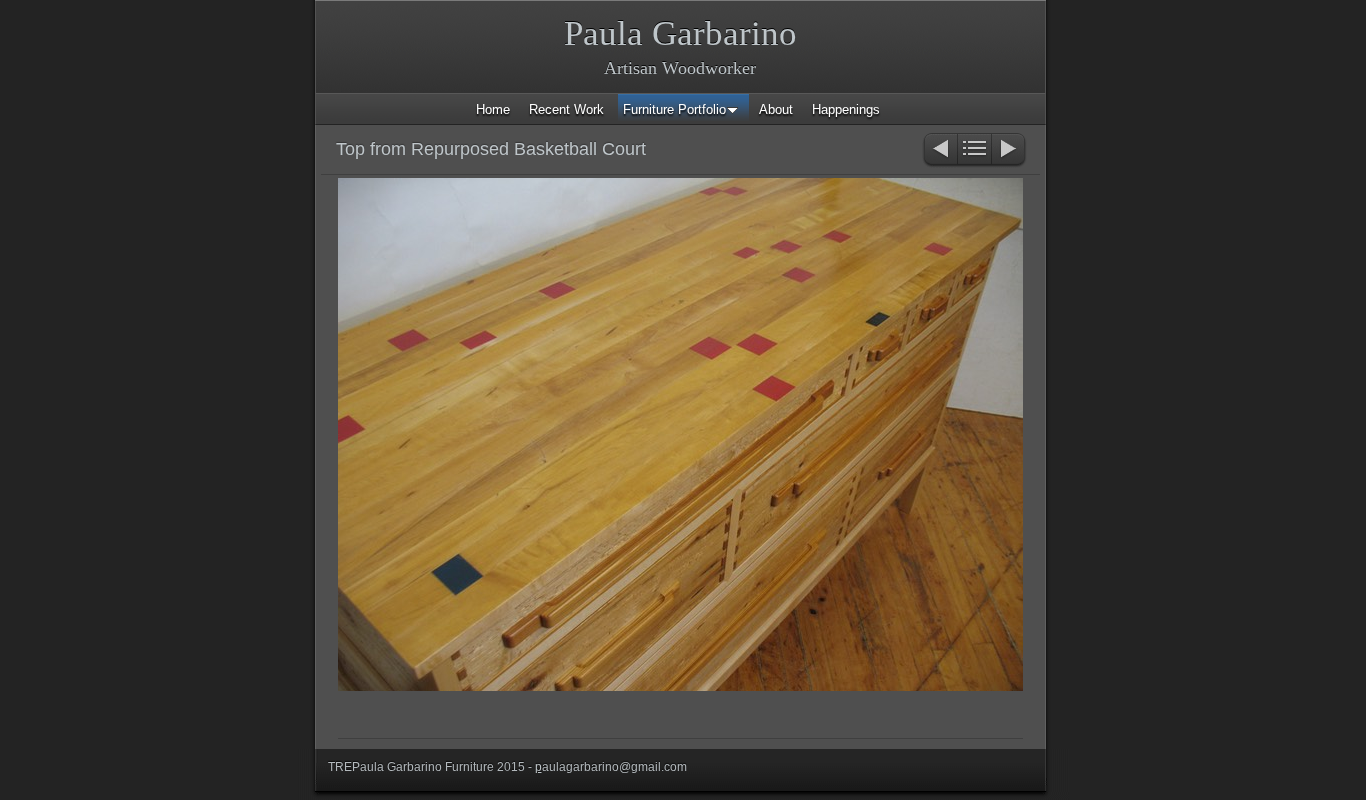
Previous (939, 150)
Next (1009, 150)
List (974, 150)
